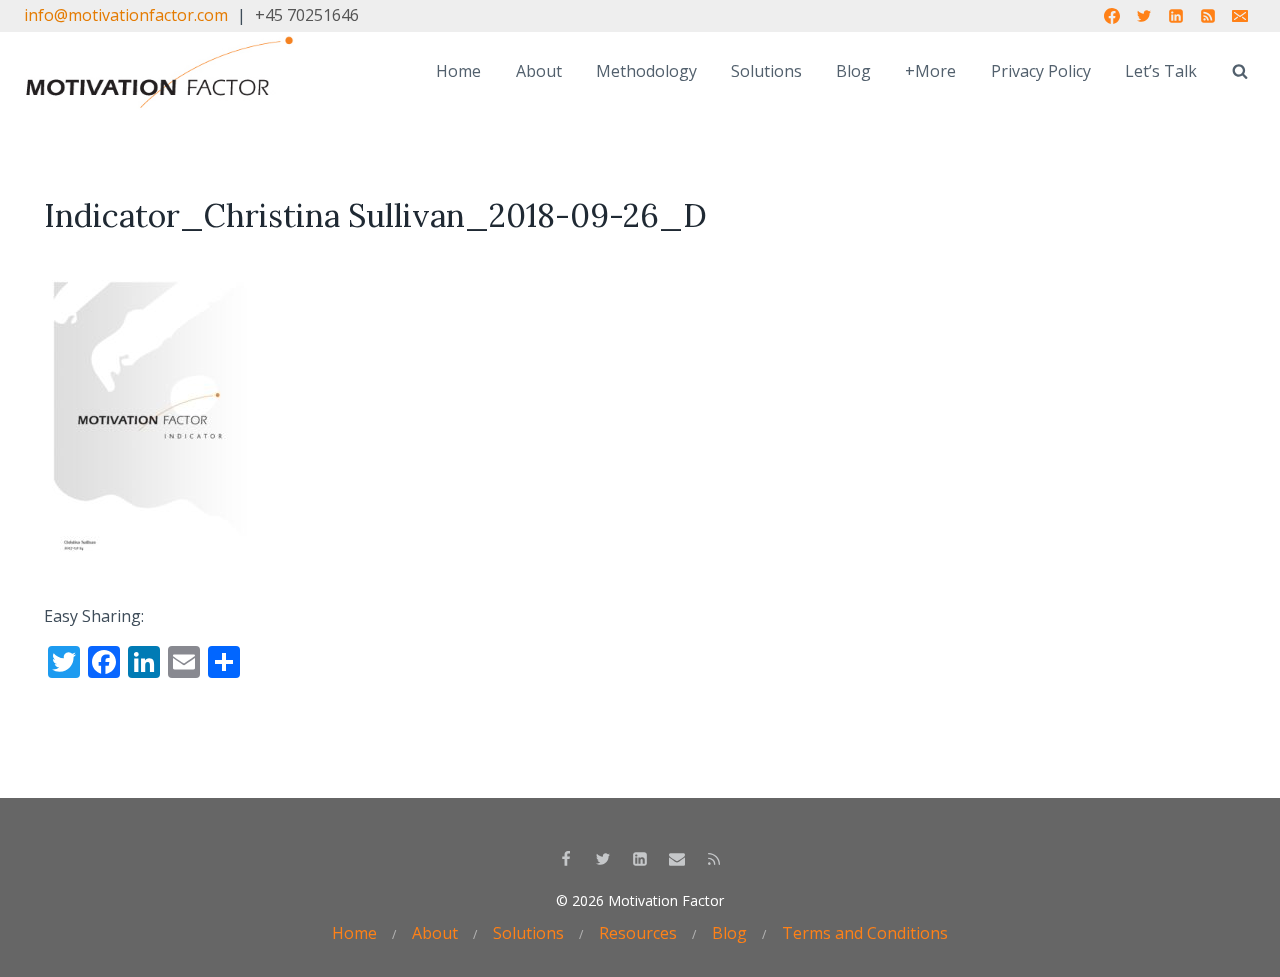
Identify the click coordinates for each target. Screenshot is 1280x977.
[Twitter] (1144, 16)
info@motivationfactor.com (126, 15)
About (539, 71)
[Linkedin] (1176, 16)
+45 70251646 (307, 15)
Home (458, 71)
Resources (638, 933)
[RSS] (1208, 16)
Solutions (766, 71)
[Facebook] (1112, 16)
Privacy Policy (1041, 71)
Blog (853, 71)
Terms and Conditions (865, 933)
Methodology (646, 71)
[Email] (1240, 16)
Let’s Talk (1161, 71)
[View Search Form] (1240, 72)
